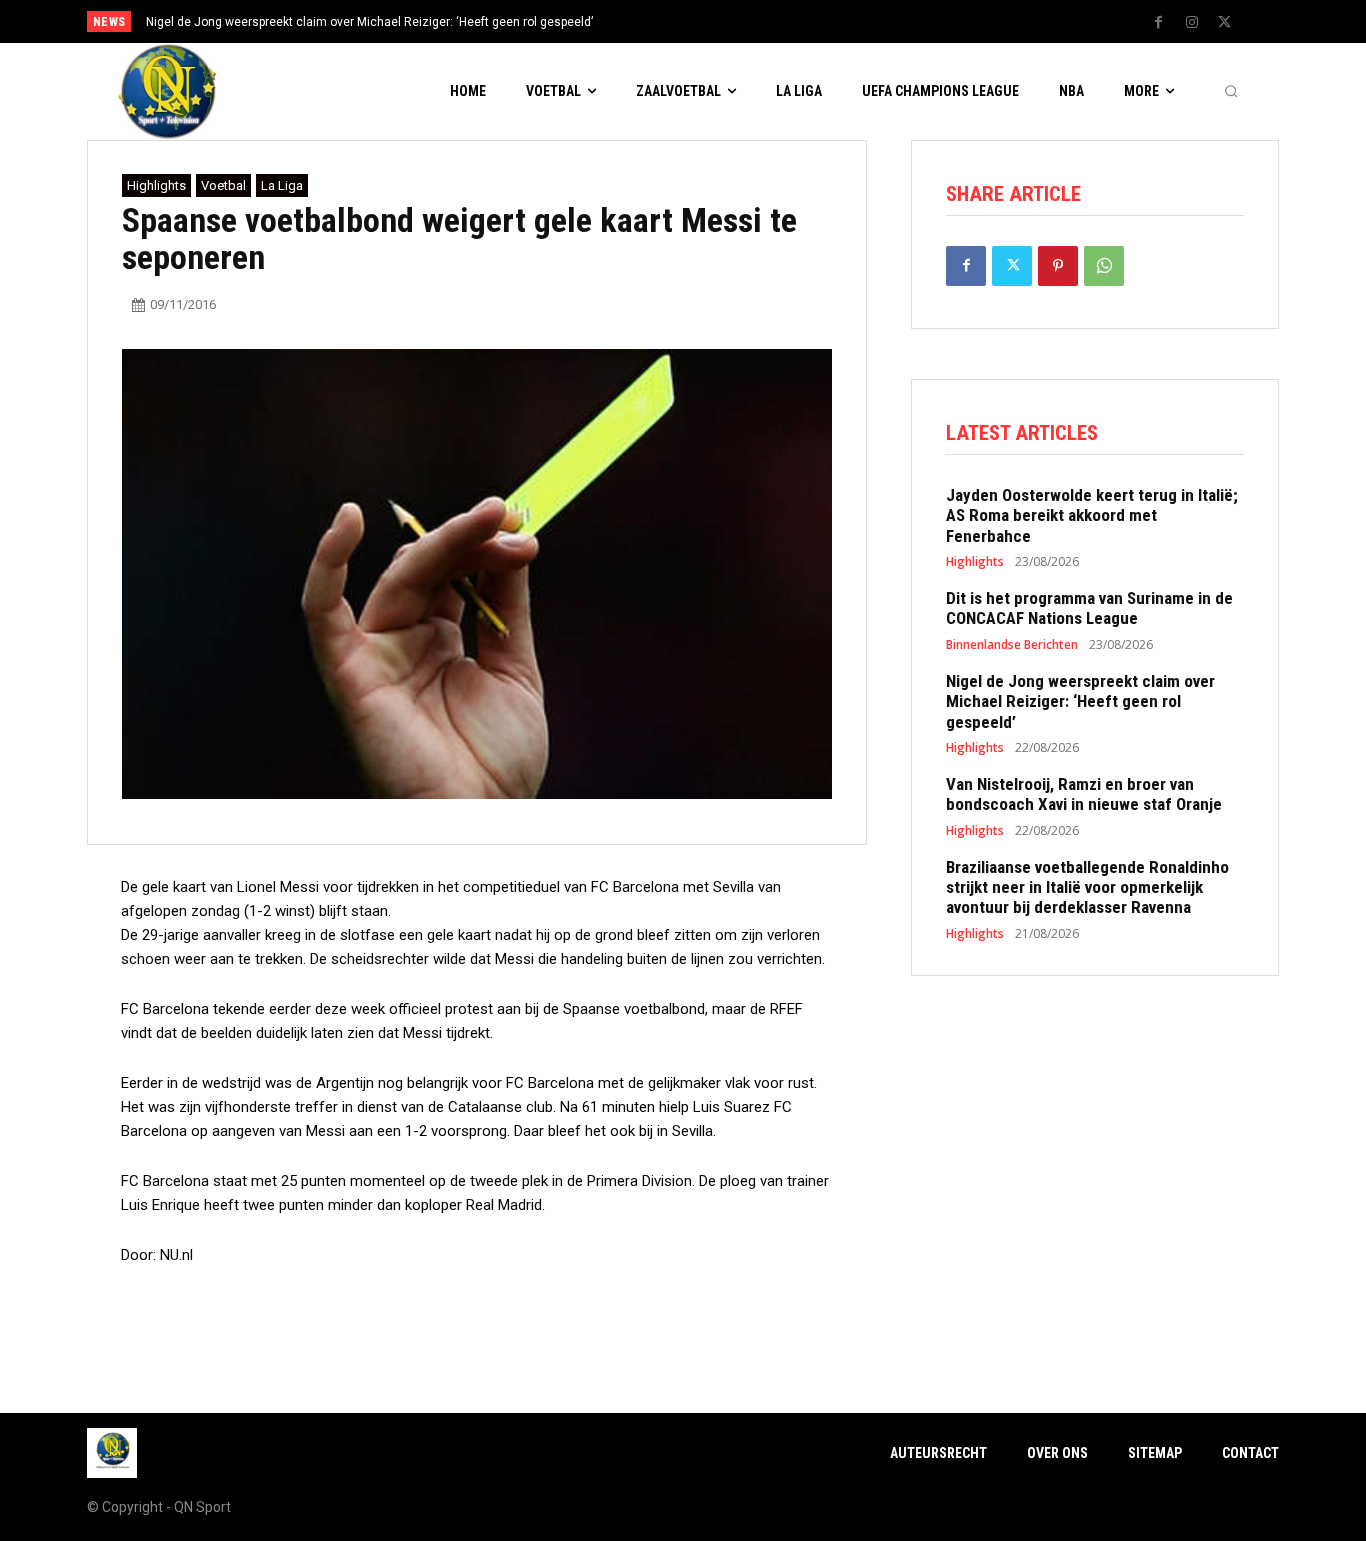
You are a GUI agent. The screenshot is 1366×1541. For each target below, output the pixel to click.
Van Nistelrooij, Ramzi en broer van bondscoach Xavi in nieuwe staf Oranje (1084, 794)
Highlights (156, 185)
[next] (749, 21)
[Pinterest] (1058, 266)
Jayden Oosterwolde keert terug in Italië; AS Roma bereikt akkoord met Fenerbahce (1092, 515)
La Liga (282, 185)
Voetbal (223, 185)
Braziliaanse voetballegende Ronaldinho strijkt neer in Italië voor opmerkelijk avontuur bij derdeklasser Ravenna (1087, 887)
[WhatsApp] (1104, 266)
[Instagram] (1192, 23)
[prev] (717, 21)
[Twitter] (1225, 23)
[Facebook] (1159, 23)
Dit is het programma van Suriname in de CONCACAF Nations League (1089, 608)
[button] (1231, 92)
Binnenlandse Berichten (1012, 645)
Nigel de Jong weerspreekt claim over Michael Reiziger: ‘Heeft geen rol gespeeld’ (369, 22)
